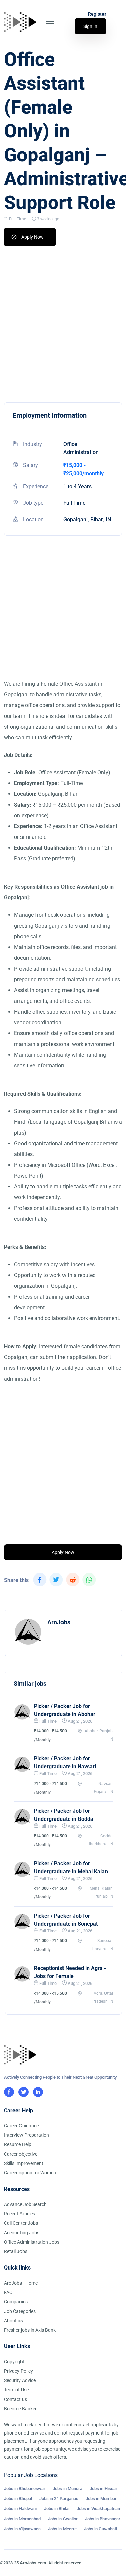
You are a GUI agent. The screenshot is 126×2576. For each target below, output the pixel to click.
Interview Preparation (27, 2135)
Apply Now (32, 237)
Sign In (90, 26)
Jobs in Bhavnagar (103, 2519)
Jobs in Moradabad (22, 2519)
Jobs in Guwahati (100, 2529)
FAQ (8, 2292)
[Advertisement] (63, 312)
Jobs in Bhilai (57, 2509)
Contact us (15, 2399)
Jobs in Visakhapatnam (99, 2509)
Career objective (21, 2154)
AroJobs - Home (21, 2283)
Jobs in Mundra (68, 2488)
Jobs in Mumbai (101, 2499)
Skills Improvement (24, 2163)
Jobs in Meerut (62, 2529)
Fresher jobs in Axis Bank (30, 2330)
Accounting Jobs (22, 2233)
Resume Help (18, 2144)
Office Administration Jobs (32, 2242)
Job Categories (20, 2311)
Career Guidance (21, 2126)
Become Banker (20, 2409)
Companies (16, 2302)
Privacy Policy (18, 2371)
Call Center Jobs (21, 2223)
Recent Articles (19, 2214)
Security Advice (20, 2380)
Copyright (14, 2362)
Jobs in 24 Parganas (59, 2499)
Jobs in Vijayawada (22, 2529)
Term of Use (16, 2390)
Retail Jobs (16, 2251)
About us (13, 2321)
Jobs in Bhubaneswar (25, 2488)
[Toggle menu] (50, 24)
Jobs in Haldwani (20, 2509)
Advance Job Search (25, 2204)
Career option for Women (30, 2173)
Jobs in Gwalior (63, 2519)
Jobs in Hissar (103, 2488)
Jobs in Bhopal (18, 2499)
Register (97, 14)
